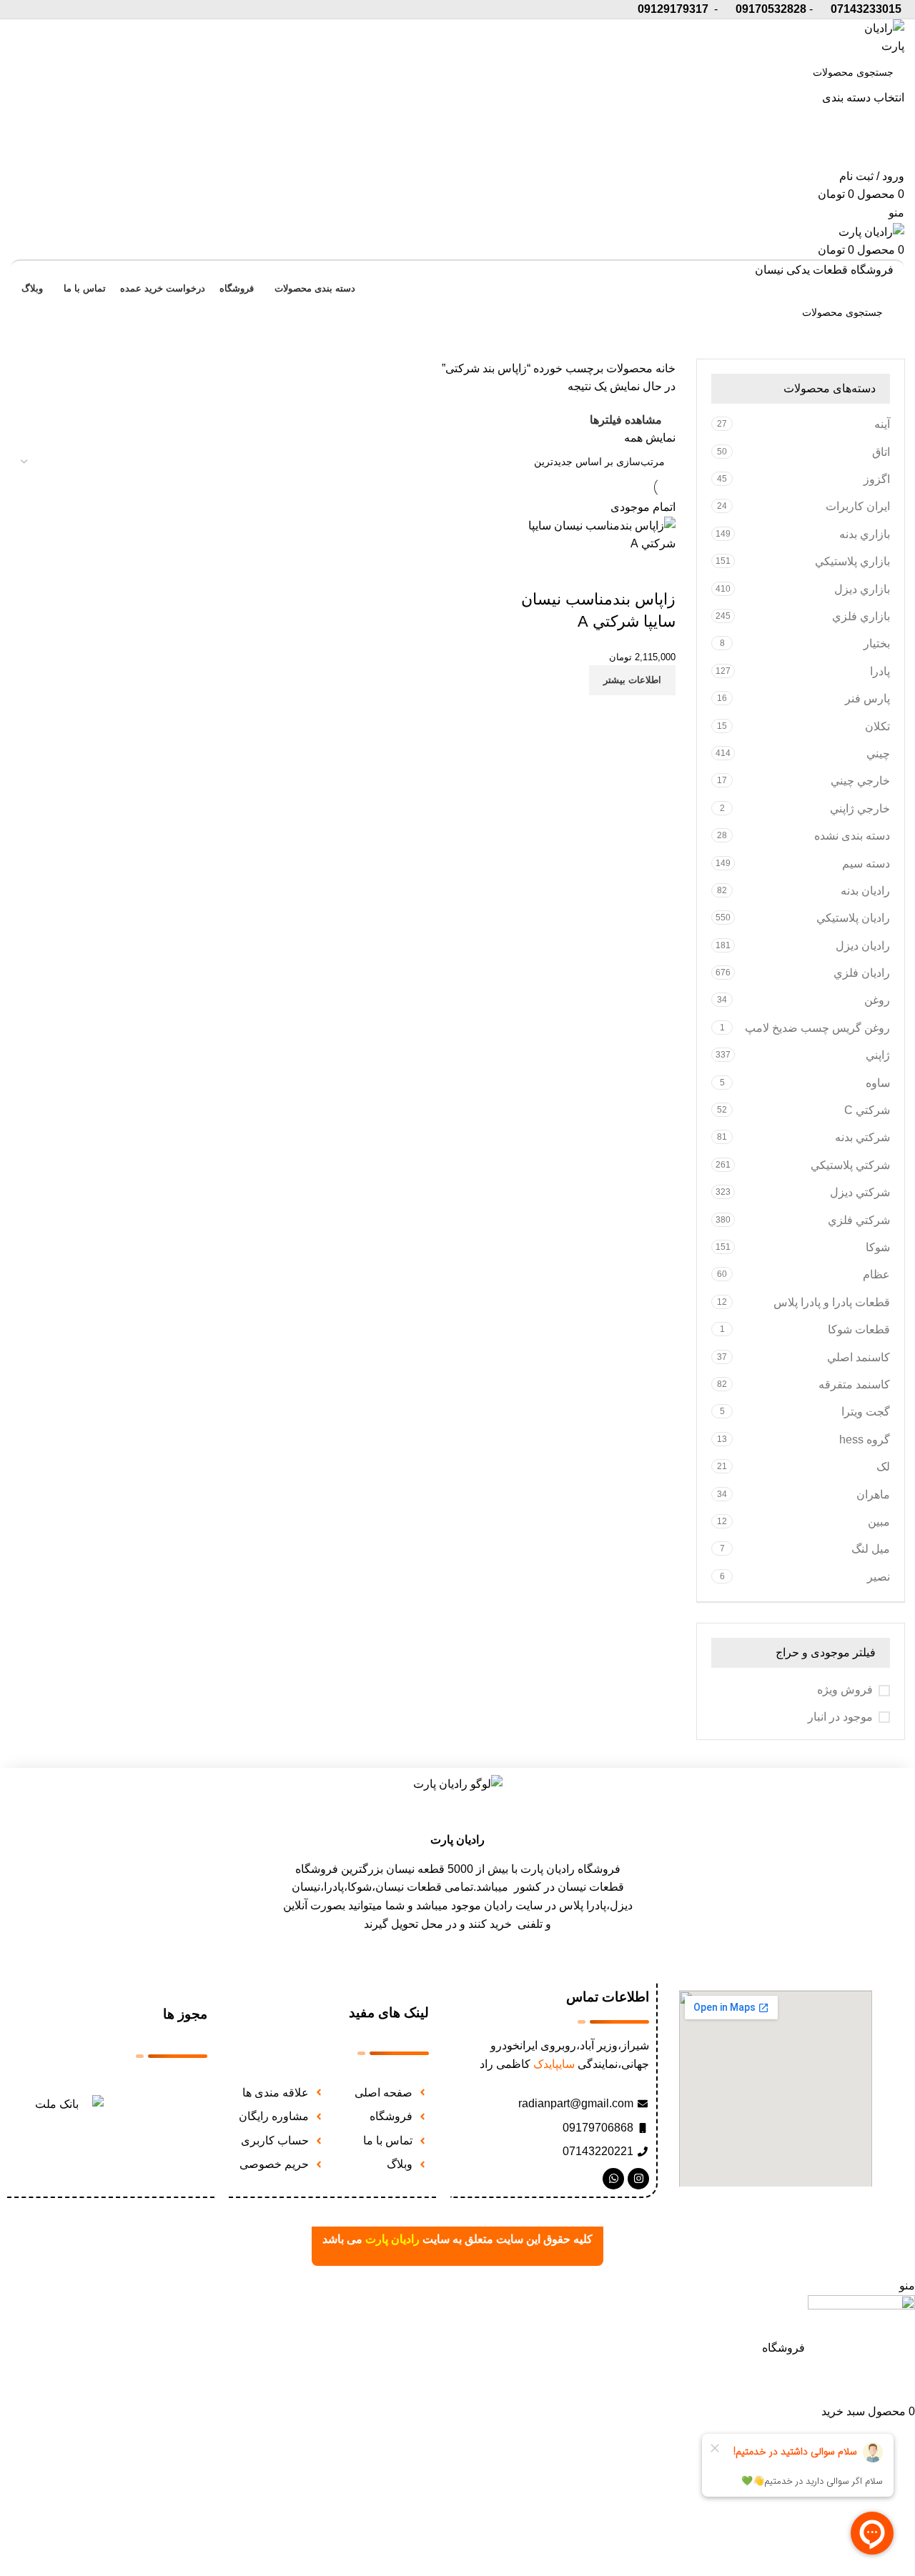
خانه (664, 368)
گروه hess (865, 1439)
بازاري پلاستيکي (852, 561)
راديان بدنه (865, 891)
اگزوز (877, 479)
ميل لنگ (871, 1549)
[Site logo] (876, 36)
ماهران (873, 1495)
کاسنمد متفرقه (854, 1384)
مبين (879, 1522)
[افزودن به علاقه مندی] (658, 571)
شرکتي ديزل (860, 1192)
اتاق (881, 452)
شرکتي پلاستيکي (850, 1165)
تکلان (877, 726)
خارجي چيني (860, 781)
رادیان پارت (457, 1840)
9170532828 (774, 9)
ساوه (878, 1083)
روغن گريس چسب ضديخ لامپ (817, 1028)
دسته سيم (866, 864)
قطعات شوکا (859, 1329)
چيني (878, 754)
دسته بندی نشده (852, 836)
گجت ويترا (866, 1412)
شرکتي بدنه (862, 1137)
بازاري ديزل (862, 589)
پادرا (880, 671)
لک (883, 1467)
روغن (877, 1000)
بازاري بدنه (865, 534)
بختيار (877, 643)
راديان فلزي (862, 973)
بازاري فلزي (861, 616)
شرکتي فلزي (859, 1220)
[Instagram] (638, 2179)
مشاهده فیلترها (626, 420)
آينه (882, 424)
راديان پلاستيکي (853, 918)
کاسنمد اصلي (859, 1357)
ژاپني (878, 1055)
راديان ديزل (863, 946)
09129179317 (673, 9)
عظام (876, 1274)
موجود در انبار (840, 1717)
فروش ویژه (845, 1690)
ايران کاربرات (858, 506)
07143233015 (866, 9)
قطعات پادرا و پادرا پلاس (832, 1302)
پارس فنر (867, 698)
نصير (879, 1577)
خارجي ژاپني (860, 809)
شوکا (878, 1247)
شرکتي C (867, 1110)
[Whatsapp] (613, 2179)
